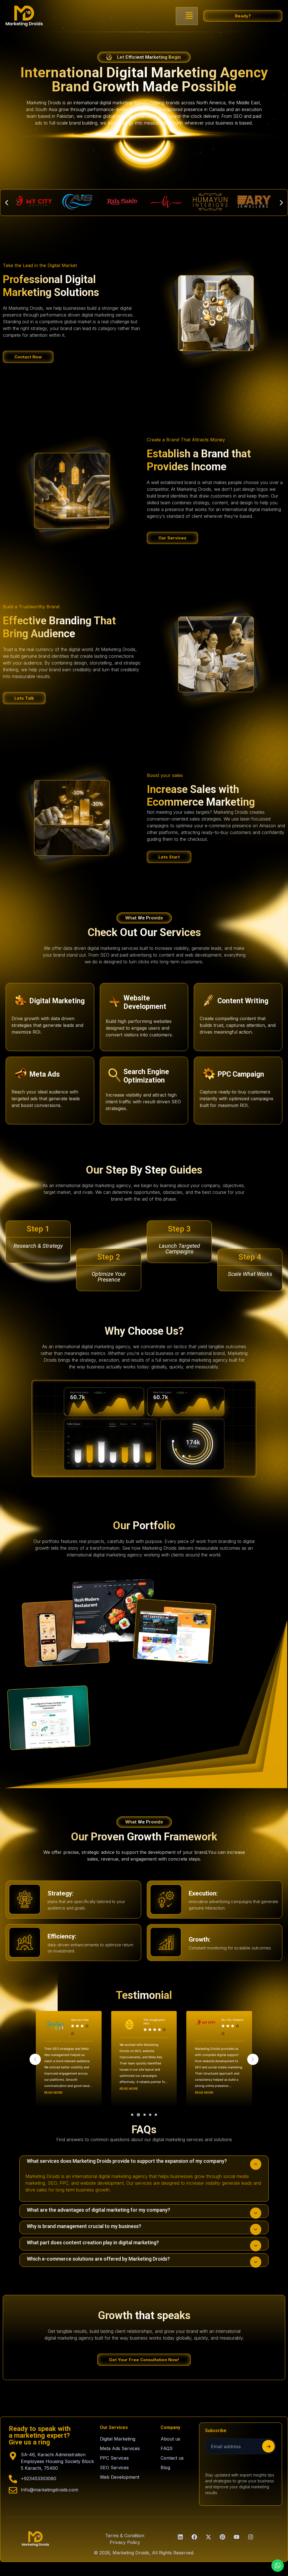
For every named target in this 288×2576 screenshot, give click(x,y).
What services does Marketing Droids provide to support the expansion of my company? (127, 2161)
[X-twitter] (208, 2537)
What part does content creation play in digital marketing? (93, 2242)
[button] (189, 16)
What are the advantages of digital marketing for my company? (98, 2210)
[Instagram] (251, 2537)
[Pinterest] (222, 2537)
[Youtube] (237, 2537)
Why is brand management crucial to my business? (84, 2226)
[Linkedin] (180, 2537)
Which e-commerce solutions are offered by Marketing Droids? (98, 2259)
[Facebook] (194, 2537)
